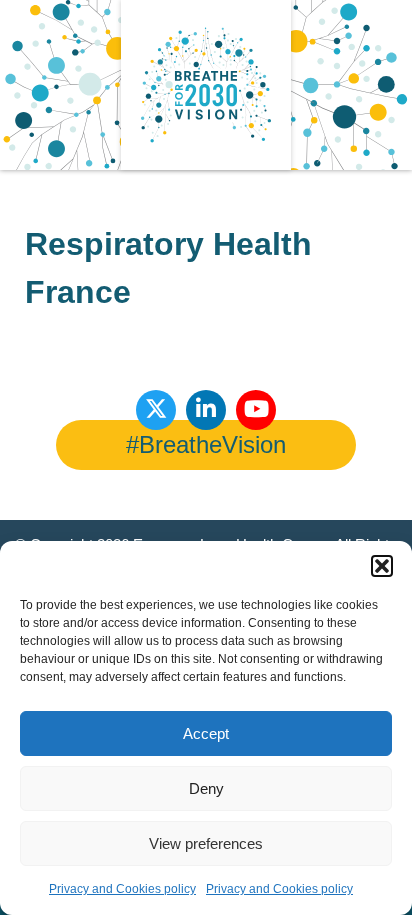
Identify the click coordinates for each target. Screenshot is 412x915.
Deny (206, 788)
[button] (382, 566)
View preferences (206, 843)
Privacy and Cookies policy (122, 889)
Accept (206, 733)
